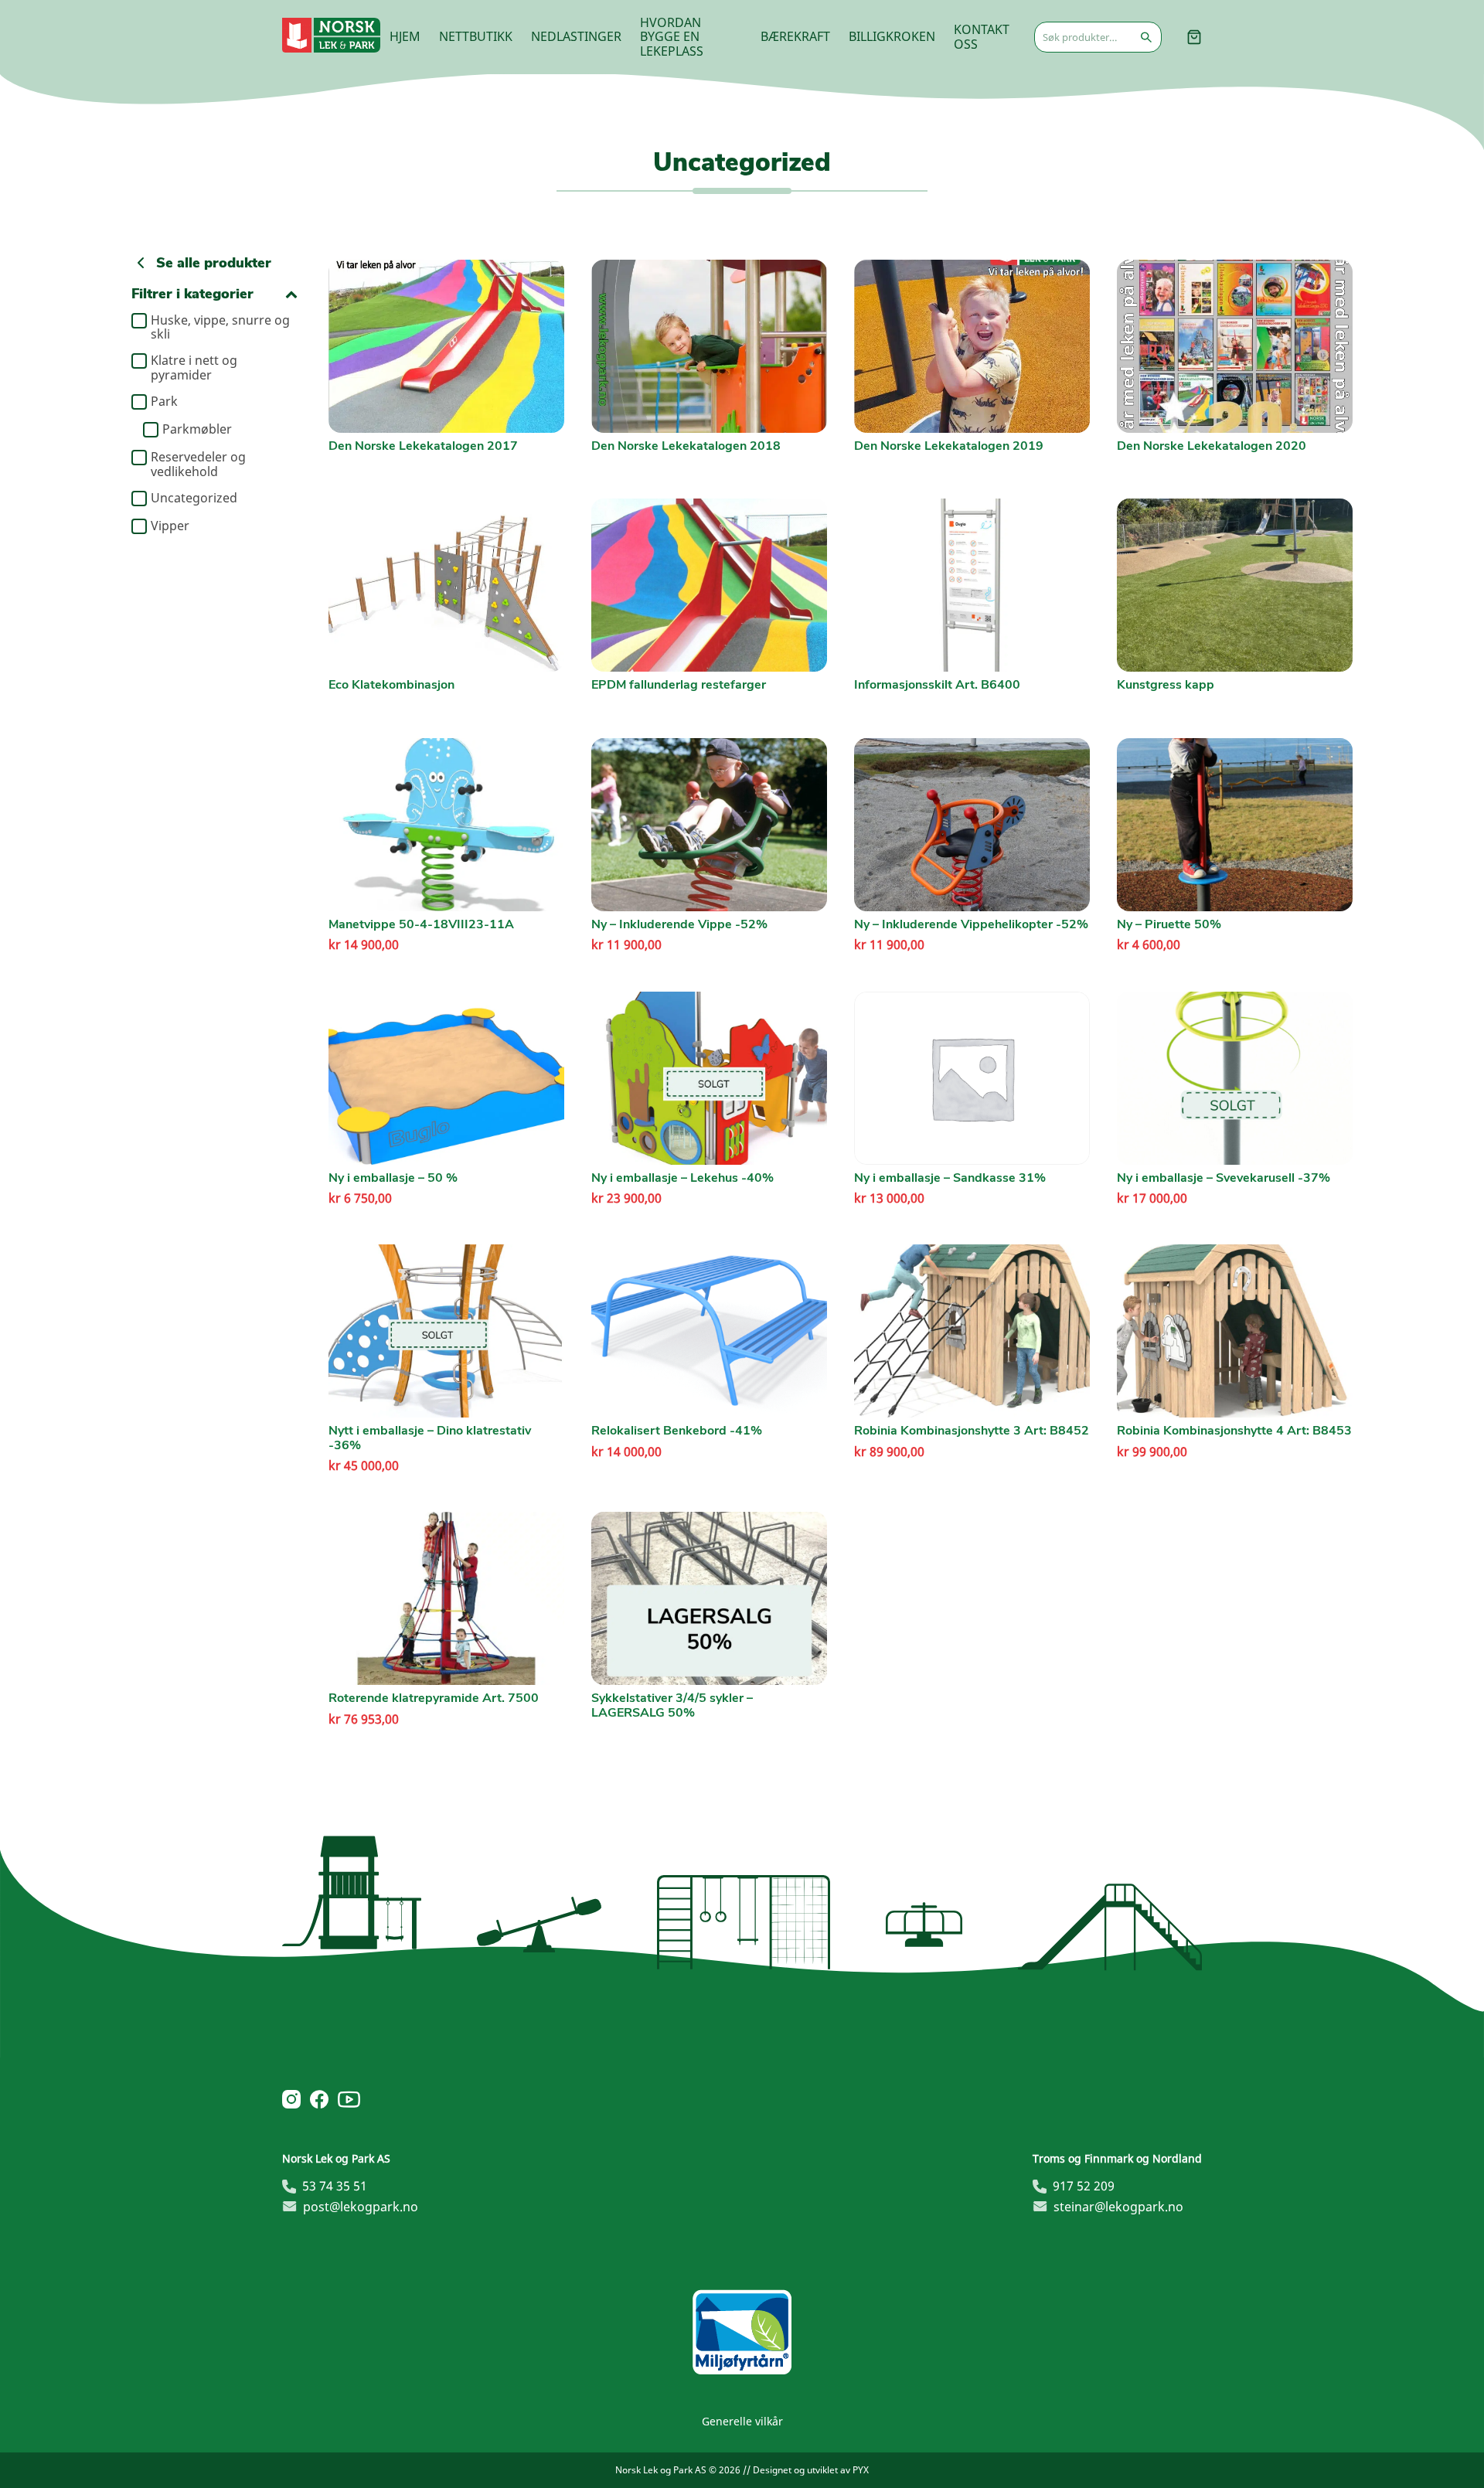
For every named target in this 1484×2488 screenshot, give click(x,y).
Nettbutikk (476, 36)
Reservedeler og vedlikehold (198, 464)
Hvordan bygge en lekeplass (672, 37)
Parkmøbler (197, 430)
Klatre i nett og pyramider (194, 368)
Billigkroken (892, 36)
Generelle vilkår (742, 2421)
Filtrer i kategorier (192, 294)
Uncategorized (194, 499)
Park (164, 402)
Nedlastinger (576, 36)
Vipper (170, 526)
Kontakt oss (982, 36)
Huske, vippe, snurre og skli (220, 327)
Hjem (405, 36)
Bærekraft (795, 36)
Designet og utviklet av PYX (811, 2470)
